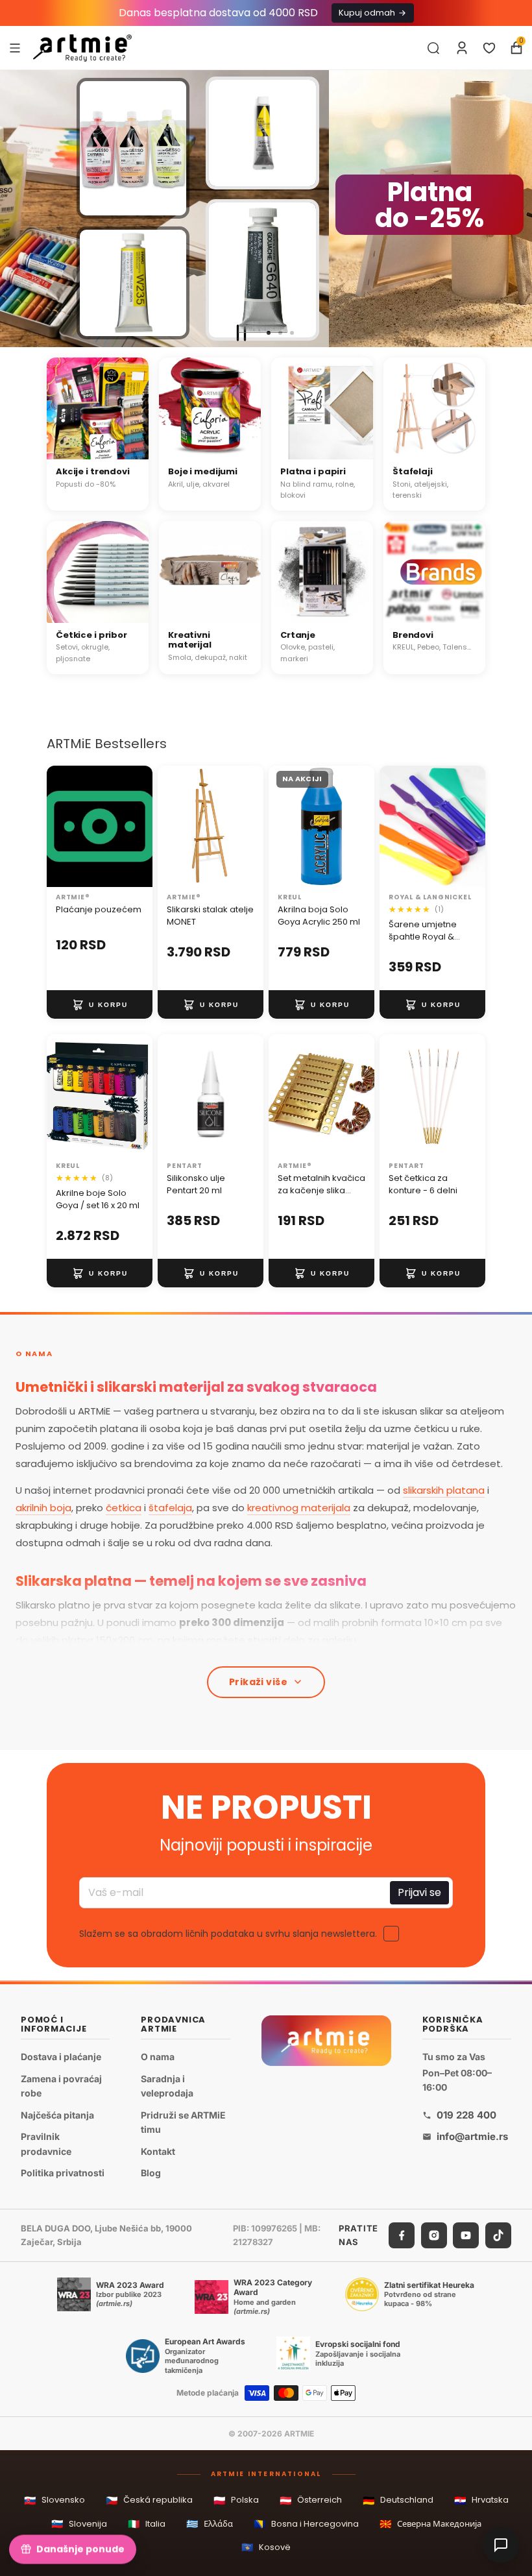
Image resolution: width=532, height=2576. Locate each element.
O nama (158, 2057)
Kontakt (158, 2151)
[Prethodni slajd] (16, 209)
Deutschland (398, 2500)
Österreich (311, 2500)
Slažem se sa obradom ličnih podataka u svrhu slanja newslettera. (228, 1934)
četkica (124, 1508)
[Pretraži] (433, 48)
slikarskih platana (444, 1490)
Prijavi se (419, 1892)
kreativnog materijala (299, 1508)
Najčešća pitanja (57, 2115)
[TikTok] (498, 2235)
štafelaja (170, 1508)
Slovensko (54, 2500)
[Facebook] (402, 2235)
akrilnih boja (43, 1508)
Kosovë (266, 2547)
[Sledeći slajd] (516, 209)
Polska (236, 2500)
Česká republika (149, 2500)
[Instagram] (434, 2235)
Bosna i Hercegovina (306, 2524)
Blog (151, 2173)
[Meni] (15, 47)
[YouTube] (466, 2235)
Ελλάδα (210, 2524)
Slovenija (79, 2524)
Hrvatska (481, 2500)
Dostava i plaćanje (61, 2057)
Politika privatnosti (63, 2173)
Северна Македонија (430, 2524)
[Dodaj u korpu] (100, 1004)
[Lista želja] (489, 48)
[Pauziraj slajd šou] (241, 333)
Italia (147, 2524)
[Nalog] (462, 48)
